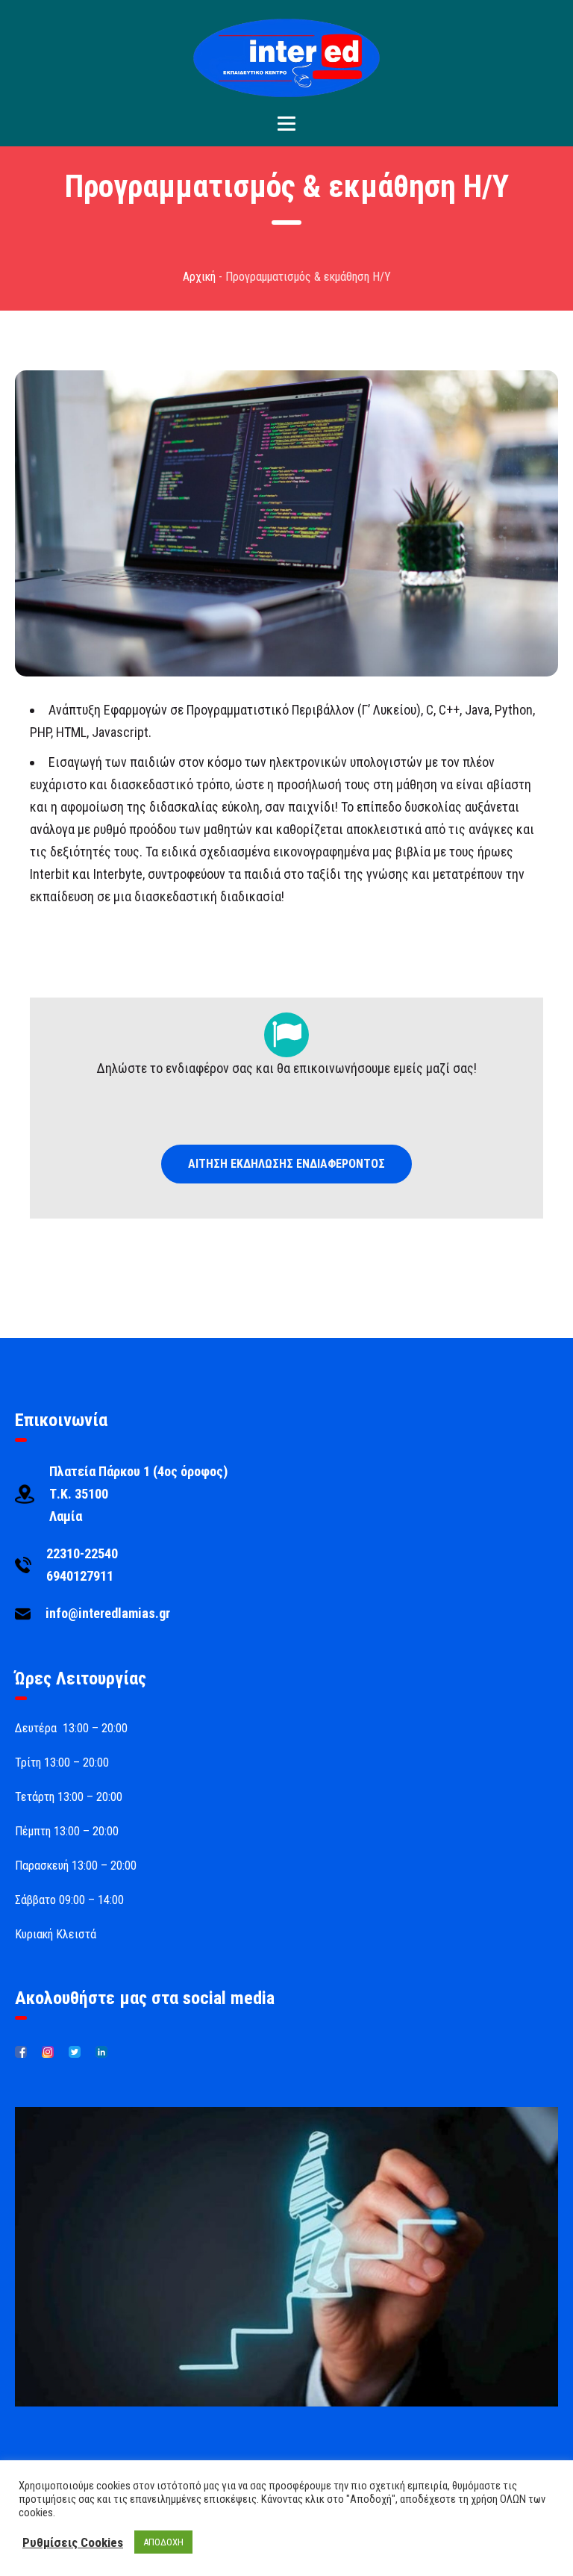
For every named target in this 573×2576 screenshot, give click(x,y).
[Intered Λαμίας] (286, 58)
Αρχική (199, 277)
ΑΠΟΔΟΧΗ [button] (163, 2542)
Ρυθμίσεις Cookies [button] (73, 2542)
